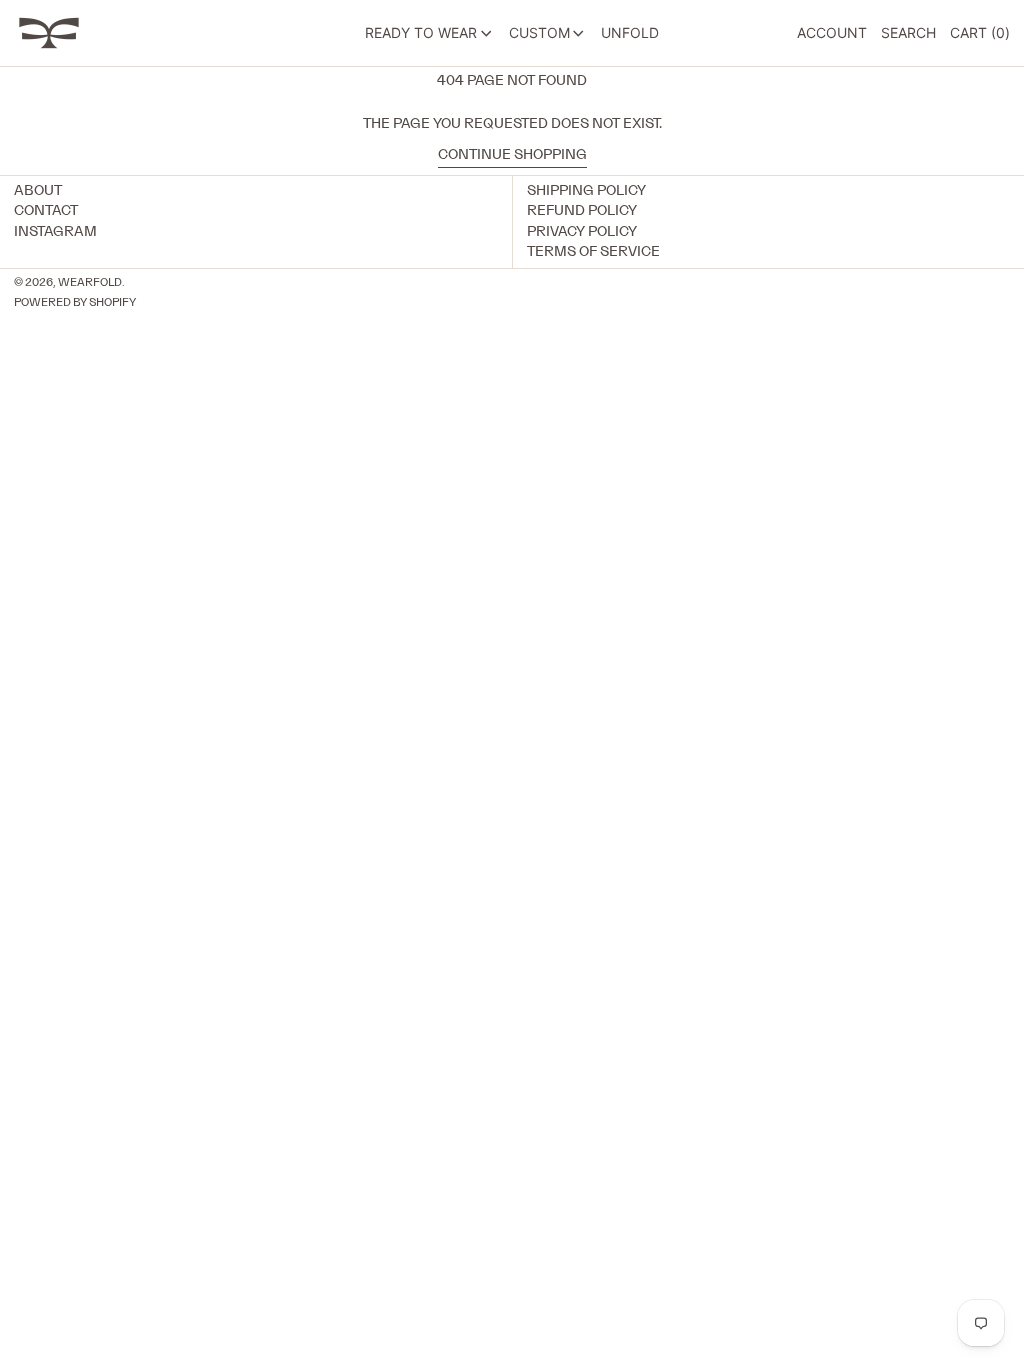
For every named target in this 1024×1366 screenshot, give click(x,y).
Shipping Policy (586, 191)
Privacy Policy (582, 232)
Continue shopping (512, 155)
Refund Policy (582, 211)
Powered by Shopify (75, 302)
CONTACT (46, 211)
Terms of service (593, 252)
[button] (908, 33)
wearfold (90, 282)
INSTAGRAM (55, 232)
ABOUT (38, 191)
